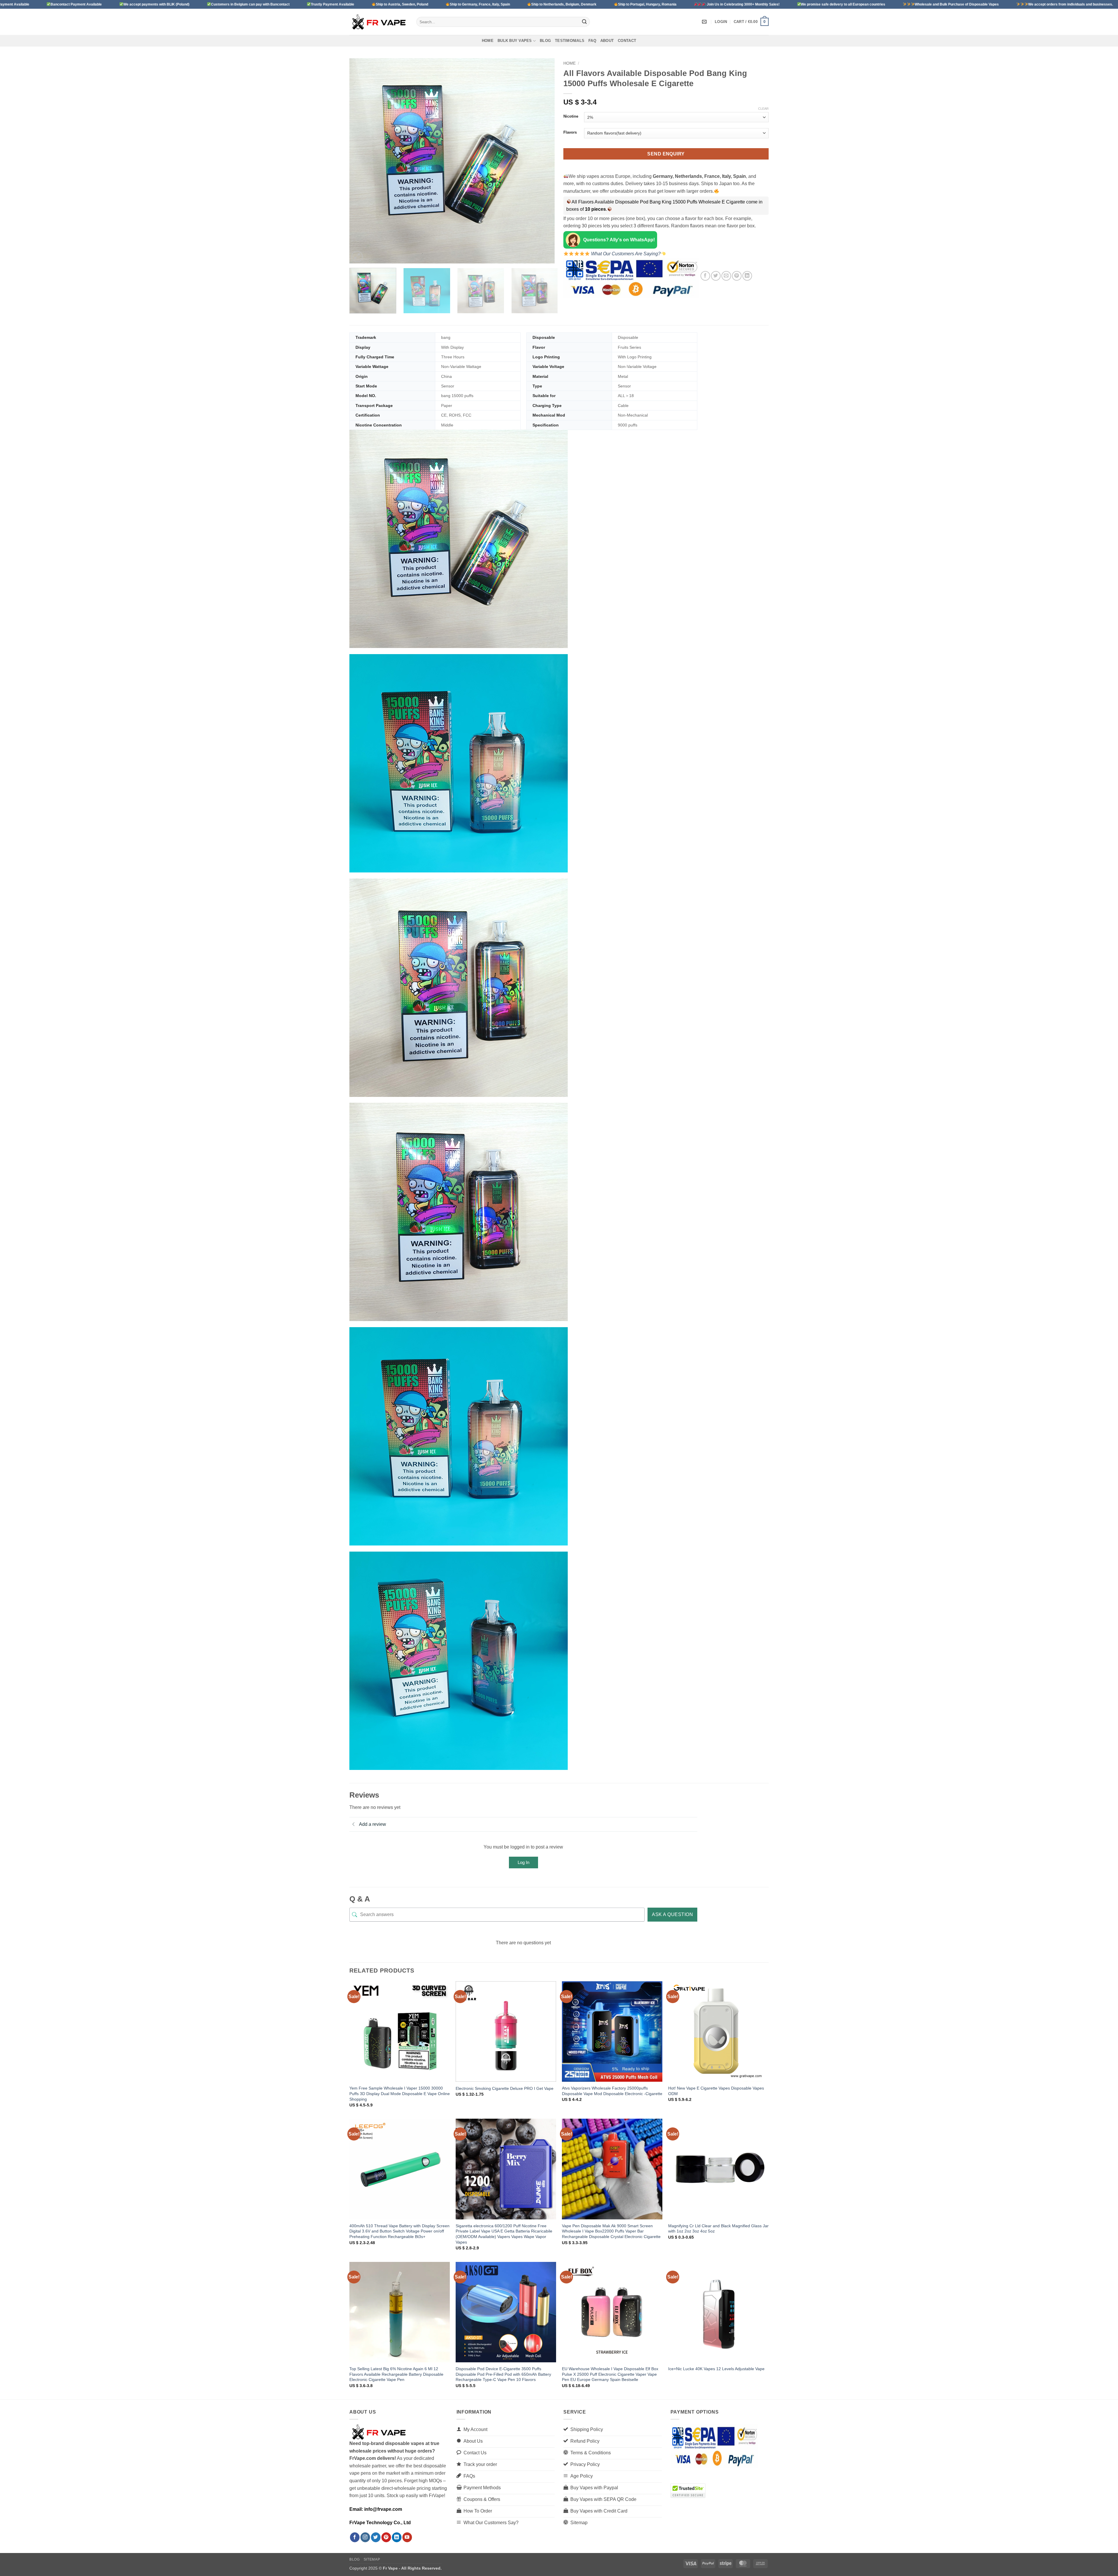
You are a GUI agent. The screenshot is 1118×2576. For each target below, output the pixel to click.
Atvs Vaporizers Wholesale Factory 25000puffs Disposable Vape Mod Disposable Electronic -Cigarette (612, 2091)
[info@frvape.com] (705, 22)
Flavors (570, 132)
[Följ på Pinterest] (386, 2537)
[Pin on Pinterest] (737, 276)
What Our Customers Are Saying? (625, 254)
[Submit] (584, 22)
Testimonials (570, 41)
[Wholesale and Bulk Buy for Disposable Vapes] (378, 22)
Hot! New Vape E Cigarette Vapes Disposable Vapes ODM (716, 2091)
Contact (627, 41)
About (607, 41)
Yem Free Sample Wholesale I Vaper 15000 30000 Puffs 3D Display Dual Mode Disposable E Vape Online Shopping (400, 2093)
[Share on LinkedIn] (747, 276)
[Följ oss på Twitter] (376, 2537)
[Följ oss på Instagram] (365, 2537)
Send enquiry (666, 154)
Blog (545, 41)
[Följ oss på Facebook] (355, 2537)
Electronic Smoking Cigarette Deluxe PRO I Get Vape (505, 2088)
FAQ (592, 41)
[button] (721, 22)
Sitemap (372, 2559)
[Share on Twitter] (716, 276)
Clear (763, 109)
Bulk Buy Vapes (515, 41)
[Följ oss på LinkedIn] (397, 2537)
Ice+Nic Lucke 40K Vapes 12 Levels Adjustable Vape (716, 2369)
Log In (523, 1862)
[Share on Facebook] (705, 276)
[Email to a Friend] (726, 276)
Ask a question (672, 1914)
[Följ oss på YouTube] (407, 2537)
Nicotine (571, 116)
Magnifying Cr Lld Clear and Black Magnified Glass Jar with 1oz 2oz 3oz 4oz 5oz (718, 2229)
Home (488, 41)
